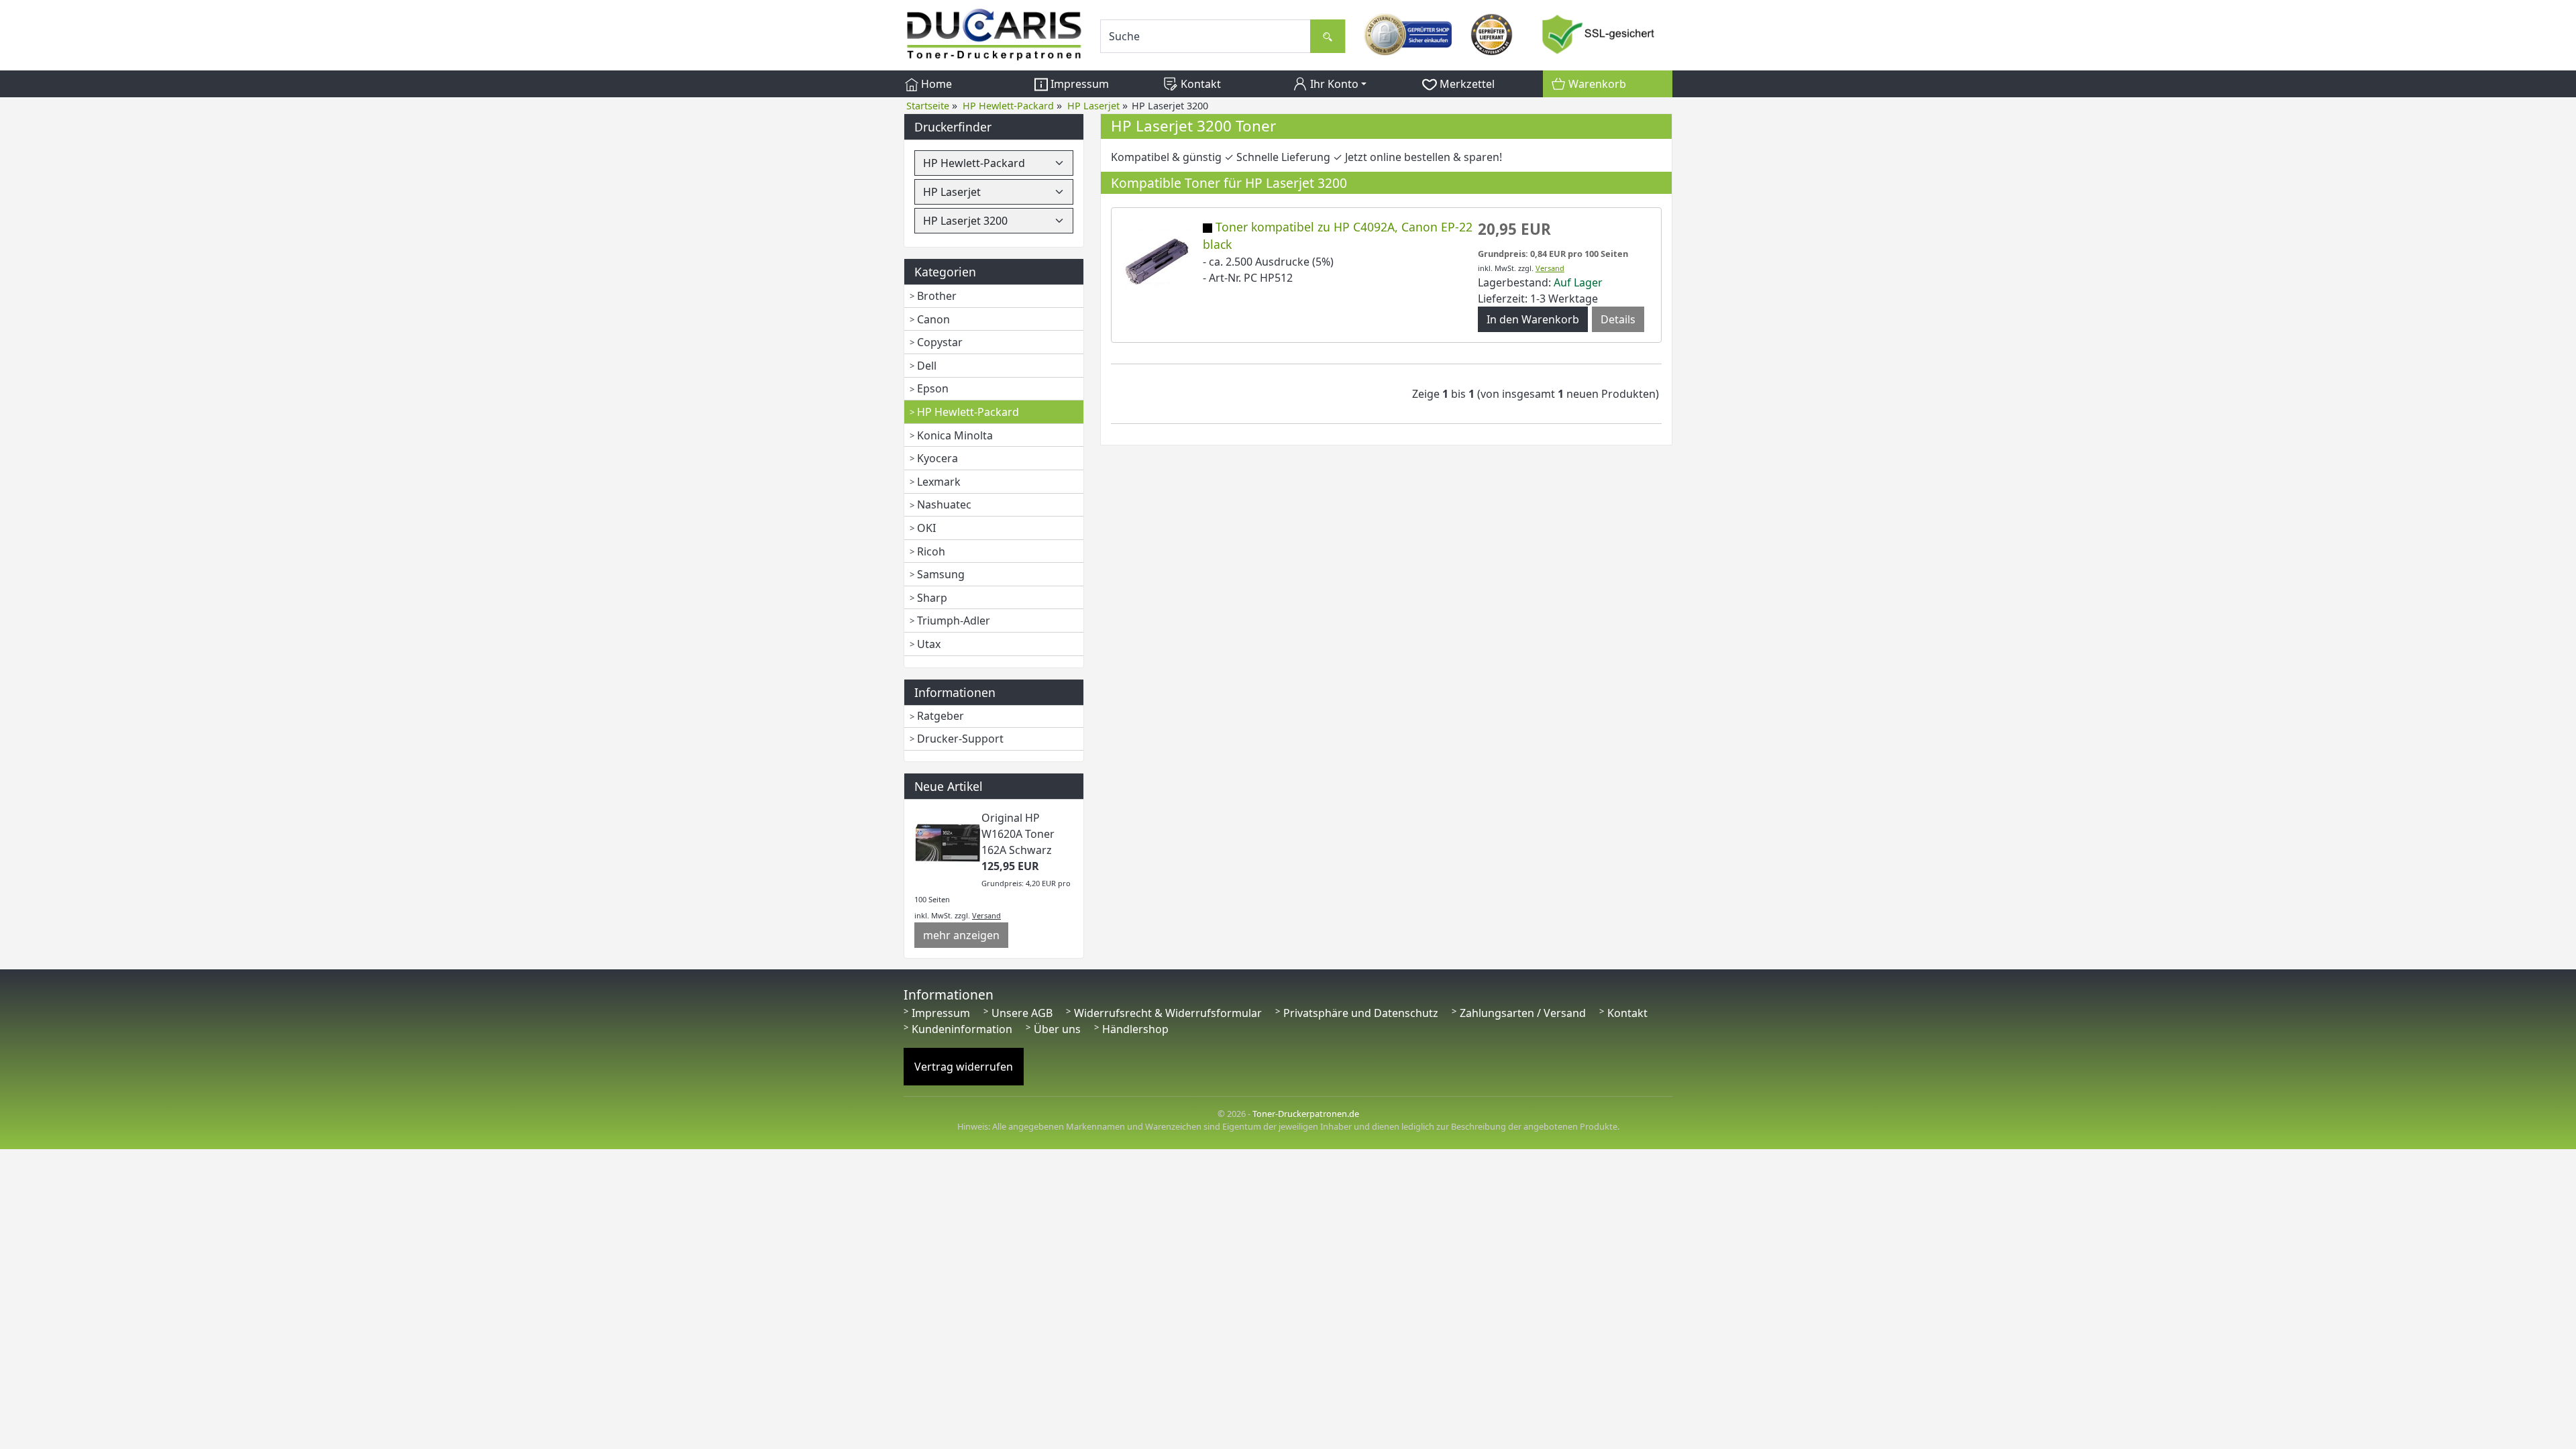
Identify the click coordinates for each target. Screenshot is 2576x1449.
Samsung (941, 574)
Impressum (1078, 84)
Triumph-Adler (954, 621)
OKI (926, 528)
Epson (933, 388)
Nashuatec (944, 504)
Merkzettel (1466, 84)
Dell (927, 366)
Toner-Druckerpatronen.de (1306, 1114)
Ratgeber (941, 716)
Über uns (1057, 1029)
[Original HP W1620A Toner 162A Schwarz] (948, 842)
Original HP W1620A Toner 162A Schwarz (1018, 834)
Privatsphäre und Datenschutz (1361, 1013)
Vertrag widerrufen (964, 1067)
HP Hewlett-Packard (968, 412)
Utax (929, 644)
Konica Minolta (955, 435)
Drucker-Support (960, 739)
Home (935, 84)
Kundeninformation (962, 1029)
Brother (937, 296)
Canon (933, 319)
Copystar (940, 342)
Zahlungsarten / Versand (1523, 1013)
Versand (986, 915)
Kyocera (937, 458)
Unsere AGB (1022, 1013)
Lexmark (939, 482)
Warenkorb (1596, 84)
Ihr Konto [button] (1333, 84)
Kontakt (1199, 84)
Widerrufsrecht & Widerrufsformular (1168, 1013)
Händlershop (1135, 1029)
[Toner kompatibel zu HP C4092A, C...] (1157, 260)
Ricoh (931, 551)
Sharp (932, 598)
